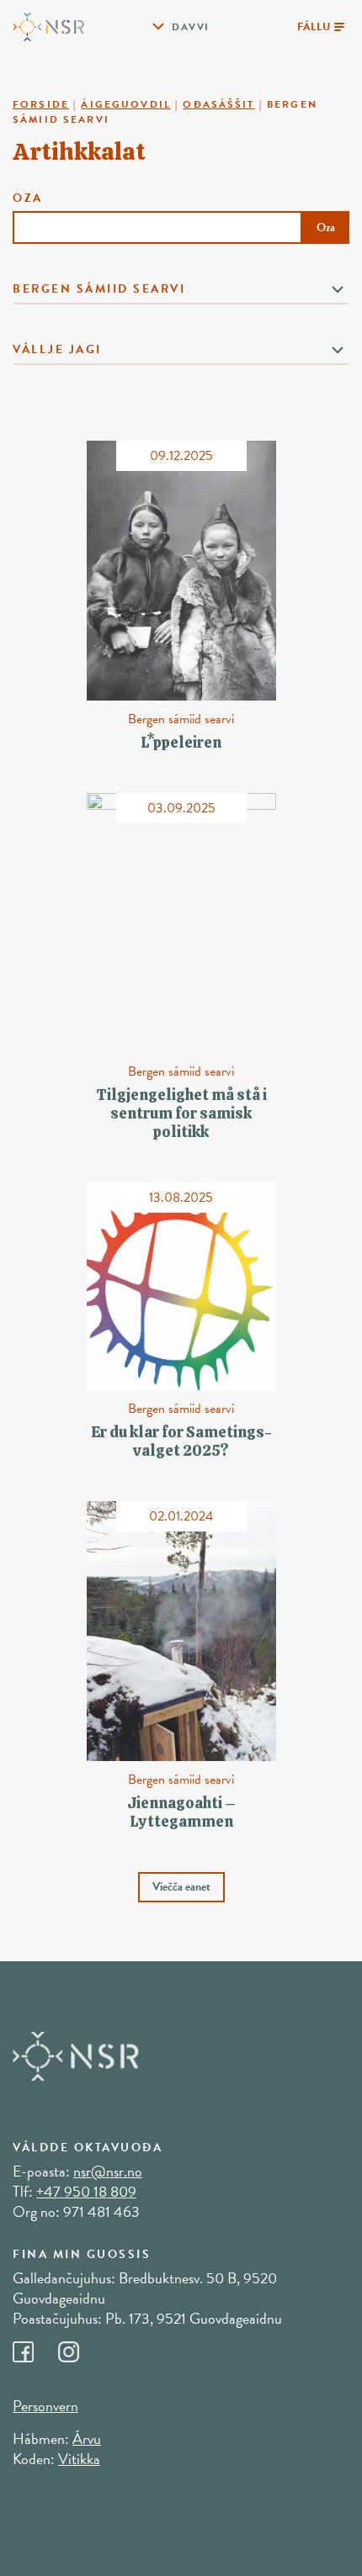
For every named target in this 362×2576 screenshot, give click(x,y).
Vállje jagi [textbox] (57, 349)
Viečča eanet (181, 1887)
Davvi (191, 27)
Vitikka (79, 2459)
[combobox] (181, 291)
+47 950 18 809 (86, 2191)
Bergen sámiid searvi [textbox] (99, 289)
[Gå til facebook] (35, 2348)
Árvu (87, 2438)
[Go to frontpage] (48, 25)
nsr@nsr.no (108, 2171)
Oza (174, 213)
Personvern (45, 2406)
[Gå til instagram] (79, 2348)
